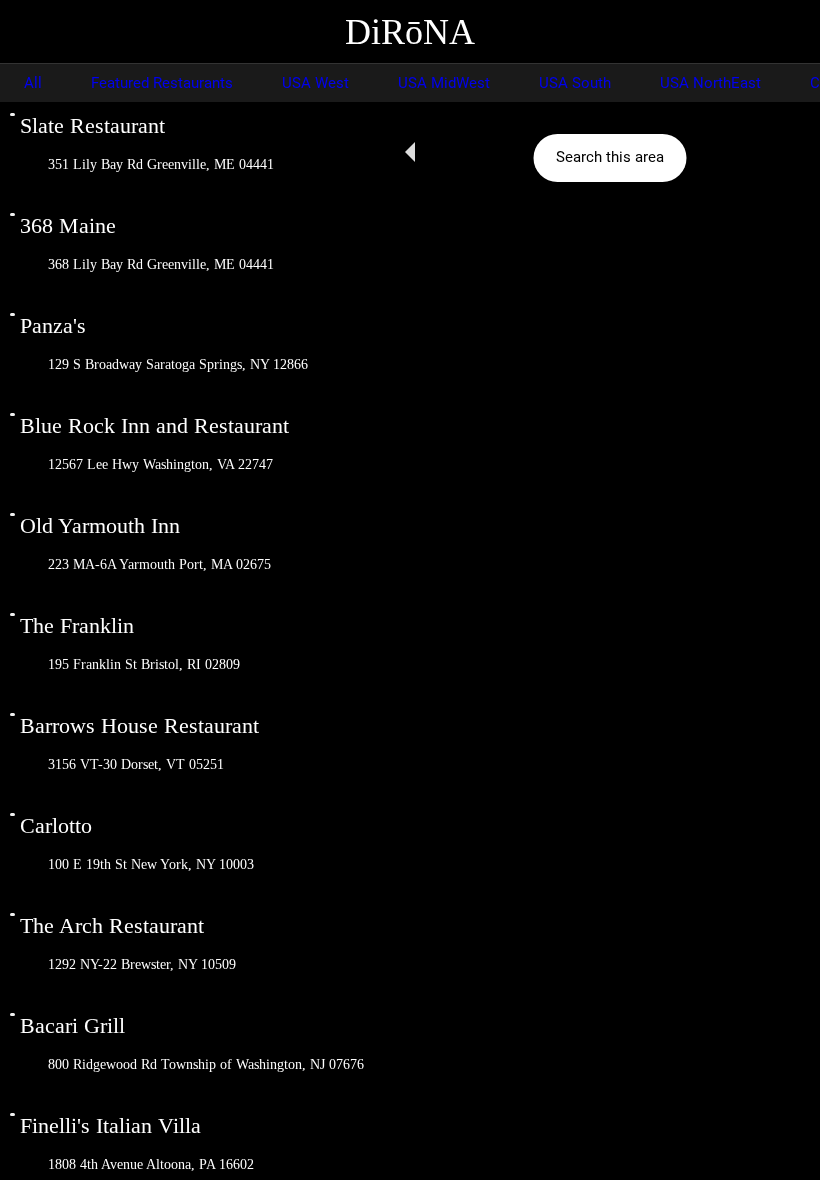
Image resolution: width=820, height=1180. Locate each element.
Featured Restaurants (162, 83)
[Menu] (32, 32)
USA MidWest (444, 83)
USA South (575, 83)
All (33, 83)
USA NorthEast (710, 83)
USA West (315, 83)
